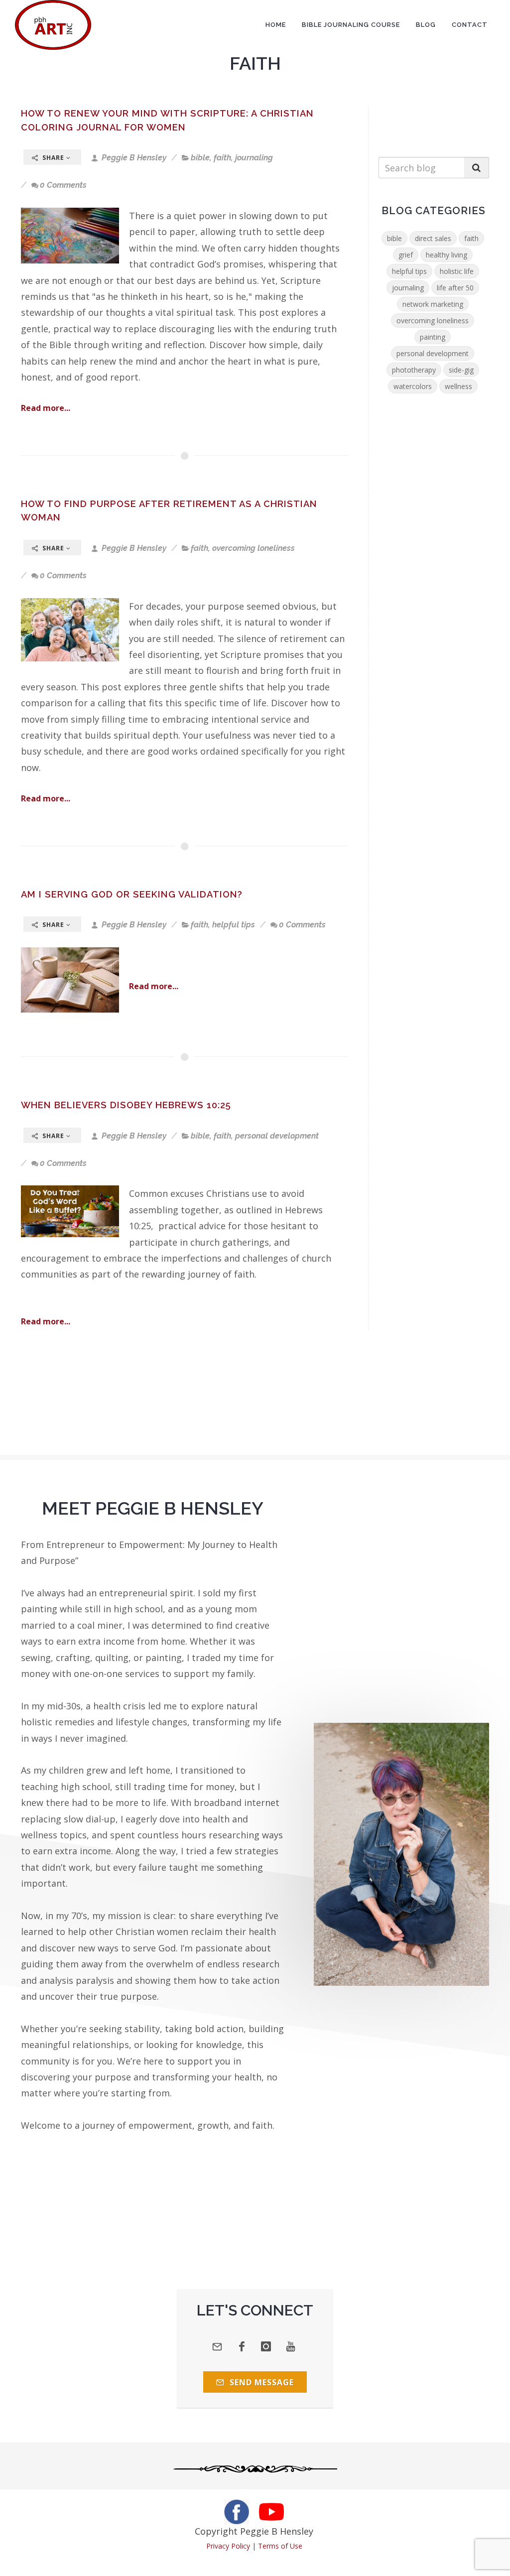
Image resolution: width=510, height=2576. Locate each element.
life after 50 (455, 288)
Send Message (260, 2382)
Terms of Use (280, 2546)
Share (53, 158)
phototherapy (414, 370)
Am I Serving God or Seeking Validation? (132, 894)
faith (222, 158)
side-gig (461, 370)
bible (200, 158)
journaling (254, 158)
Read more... (46, 408)
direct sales (433, 238)
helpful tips (234, 925)
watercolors (413, 386)
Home (276, 25)
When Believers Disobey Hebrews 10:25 (126, 1105)
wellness (458, 386)
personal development (277, 1136)
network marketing (433, 304)
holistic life (457, 271)
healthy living (446, 255)
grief (406, 255)
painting (433, 337)
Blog (426, 25)
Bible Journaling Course (351, 25)
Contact (470, 25)
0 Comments (63, 185)
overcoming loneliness (254, 548)
